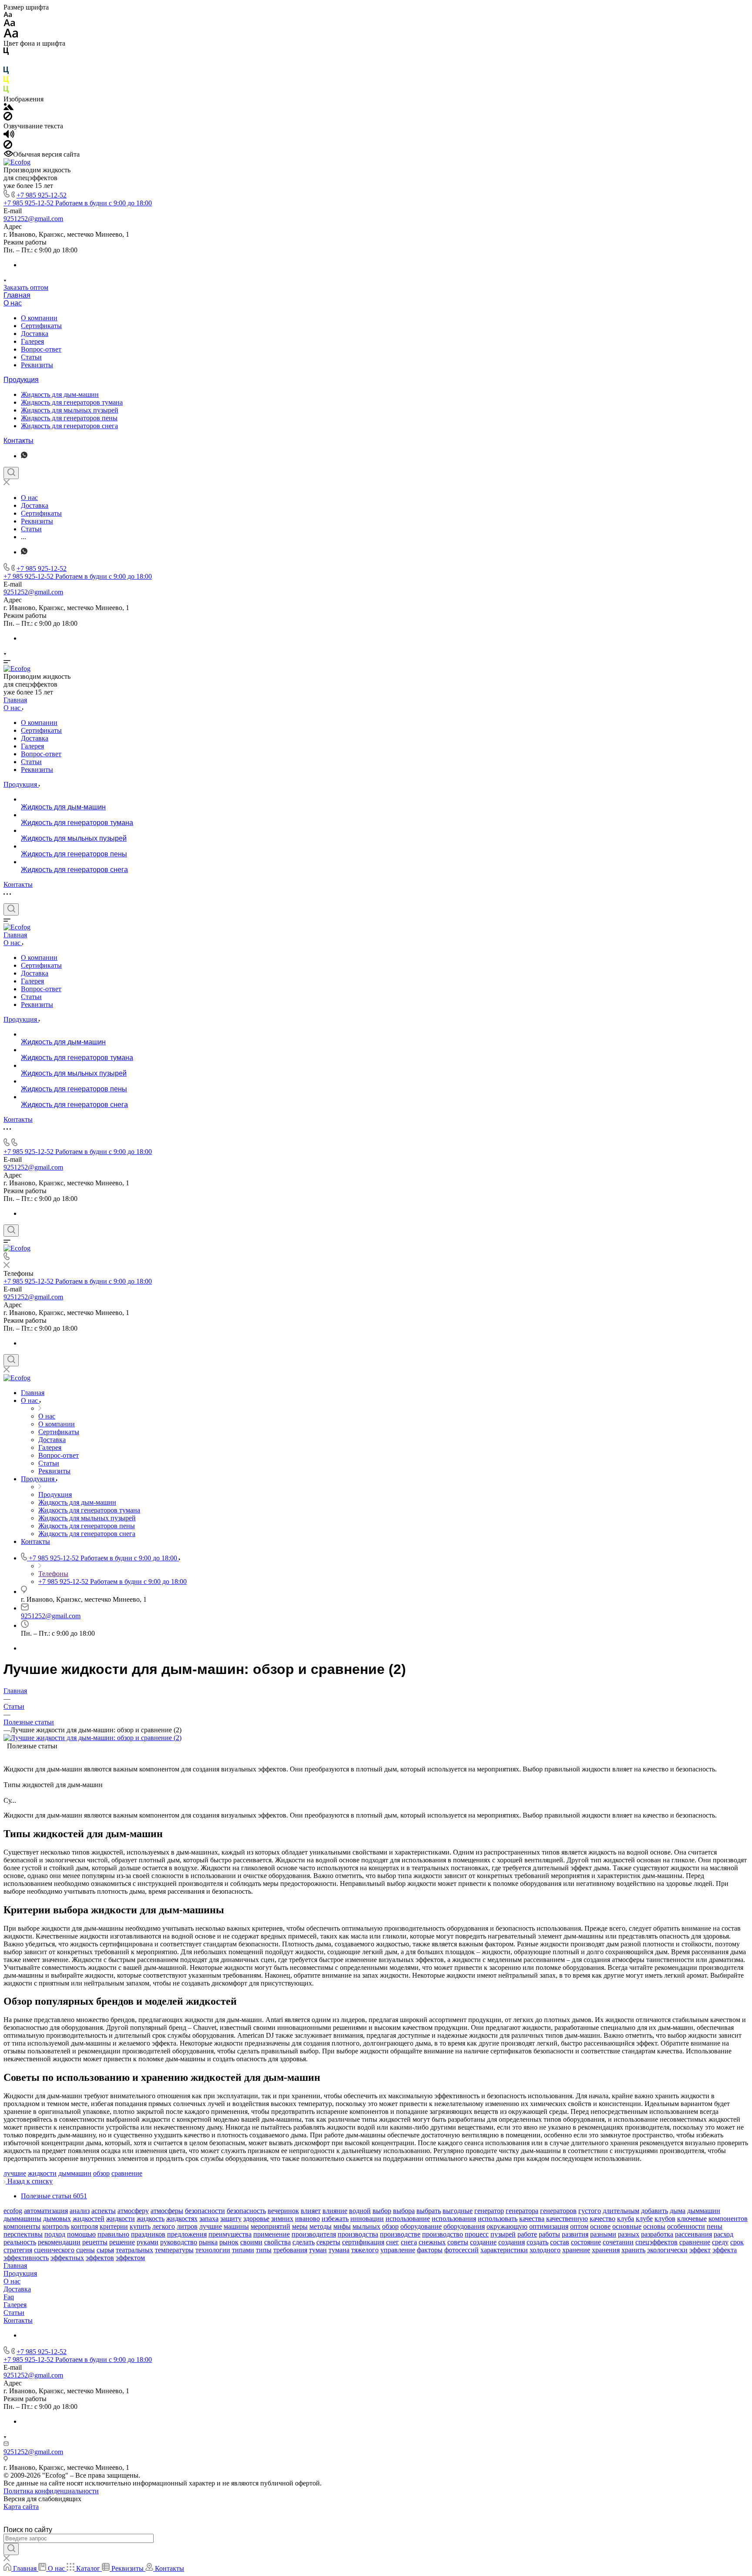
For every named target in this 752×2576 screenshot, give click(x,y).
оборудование (421, 2226)
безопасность (246, 2211)
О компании (39, 318)
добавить (655, 2211)
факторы (430, 2250)
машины (236, 2226)
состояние (586, 2242)
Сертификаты (41, 326)
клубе (644, 2219)
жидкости (42, 2173)
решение (122, 2242)
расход (723, 2234)
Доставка (35, 334)
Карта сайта (21, 2507)
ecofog (13, 2211)
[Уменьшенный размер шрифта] (8, 15)
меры (300, 2226)
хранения (606, 2250)
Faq (9, 2297)
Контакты (18, 441)
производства (358, 2234)
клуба (626, 2219)
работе (527, 2234)
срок (737, 2242)
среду (720, 2242)
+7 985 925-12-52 (42, 195)
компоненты (22, 2226)
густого (590, 2211)
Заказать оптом (26, 287)
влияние (335, 2211)
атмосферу (133, 2211)
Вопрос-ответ (41, 349)
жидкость (151, 2219)
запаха (209, 2219)
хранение (576, 2250)
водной (360, 2211)
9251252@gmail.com (33, 219)
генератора (522, 2211)
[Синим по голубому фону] (6, 72)
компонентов (728, 2219)
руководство (179, 2242)
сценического (54, 2250)
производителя (314, 2234)
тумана (339, 2250)
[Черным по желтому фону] (6, 82)
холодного (545, 2250)
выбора (404, 2211)
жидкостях (182, 2219)
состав (560, 2242)
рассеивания (693, 2234)
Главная (17, 295)
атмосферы (167, 2211)
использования (454, 2219)
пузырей (503, 2234)
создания (512, 2242)
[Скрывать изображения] (8, 118)
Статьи (31, 357)
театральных (134, 2250)
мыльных (366, 2226)
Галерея (32, 341)
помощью (81, 2234)
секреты (328, 2242)
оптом (579, 2226)
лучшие (15, 2173)
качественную (567, 2219)
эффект (700, 2250)
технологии (213, 2250)
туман (318, 2250)
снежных (432, 2242)
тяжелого (365, 2250)
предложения (187, 2234)
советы (458, 2242)
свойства (277, 2242)
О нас (13, 303)
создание (483, 2242)
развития (575, 2234)
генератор (489, 2211)
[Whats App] (24, 456)
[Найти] (11, 2549)
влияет (311, 2211)
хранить (633, 2250)
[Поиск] (11, 473)
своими (251, 2242)
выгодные (458, 2211)
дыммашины (22, 2219)
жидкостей (89, 2219)
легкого (164, 2226)
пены (715, 2226)
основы (654, 2226)
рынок (229, 2242)
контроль (56, 2226)
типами (243, 2250)
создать (537, 2242)
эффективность (26, 2258)
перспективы (23, 2234)
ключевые (692, 2219)
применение (272, 2234)
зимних (282, 2219)
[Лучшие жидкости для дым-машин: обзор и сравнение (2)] (92, 1738)
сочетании (618, 2242)
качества (532, 2219)
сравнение (127, 2173)
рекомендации (59, 2242)
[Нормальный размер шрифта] (9, 24)
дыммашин (75, 2173)
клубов (665, 2219)
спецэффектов (656, 2242)
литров (187, 2226)
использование (408, 2219)
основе (600, 2226)
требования (290, 2250)
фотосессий (462, 2250)
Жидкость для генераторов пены (69, 418)
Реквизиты (37, 365)
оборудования (464, 2226)
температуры (174, 2250)
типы (264, 2250)
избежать (335, 2219)
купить (140, 2226)
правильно (113, 2234)
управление (398, 2250)
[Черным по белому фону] (6, 53)
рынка (208, 2242)
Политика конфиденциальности (51, 2491)
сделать (304, 2242)
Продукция (21, 380)
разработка (657, 2234)
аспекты (104, 2211)
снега (409, 2242)
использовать (498, 2219)
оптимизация (549, 2226)
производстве (400, 2234)
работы (549, 2234)
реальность (20, 2242)
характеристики (504, 2250)
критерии (114, 2226)
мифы (342, 2226)
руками (148, 2242)
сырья (105, 2250)
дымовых (57, 2219)
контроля (84, 2226)
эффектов (100, 2258)
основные (627, 2226)
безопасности (205, 2211)
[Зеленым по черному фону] (6, 91)
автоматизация (46, 2211)
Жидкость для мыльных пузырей (70, 410)
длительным (621, 2211)
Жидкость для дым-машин (60, 394)
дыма (678, 2211)
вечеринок (283, 2211)
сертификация (363, 2242)
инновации (367, 2219)
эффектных (67, 2258)
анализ (80, 2211)
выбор (382, 2211)
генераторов (558, 2211)
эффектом (130, 2258)
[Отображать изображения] (8, 108)
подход (55, 2234)
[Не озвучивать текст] (8, 146)
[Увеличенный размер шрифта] (11, 35)
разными (603, 2234)
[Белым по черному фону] (6, 62)
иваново (307, 2219)
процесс (477, 2234)
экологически (667, 2250)
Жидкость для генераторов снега (69, 426)
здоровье (256, 2219)
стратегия (18, 2250)
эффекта (725, 2250)
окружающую (507, 2226)
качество (603, 2219)
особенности (686, 2226)
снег (393, 2242)
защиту (231, 2219)
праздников (148, 2234)
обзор (101, 2173)
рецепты (95, 2242)
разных (629, 2234)
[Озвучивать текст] (9, 136)
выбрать (429, 2211)
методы (321, 2226)
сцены (86, 2250)
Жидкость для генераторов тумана (72, 402)
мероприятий (270, 2226)
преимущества (230, 2234)
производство (443, 2234)
